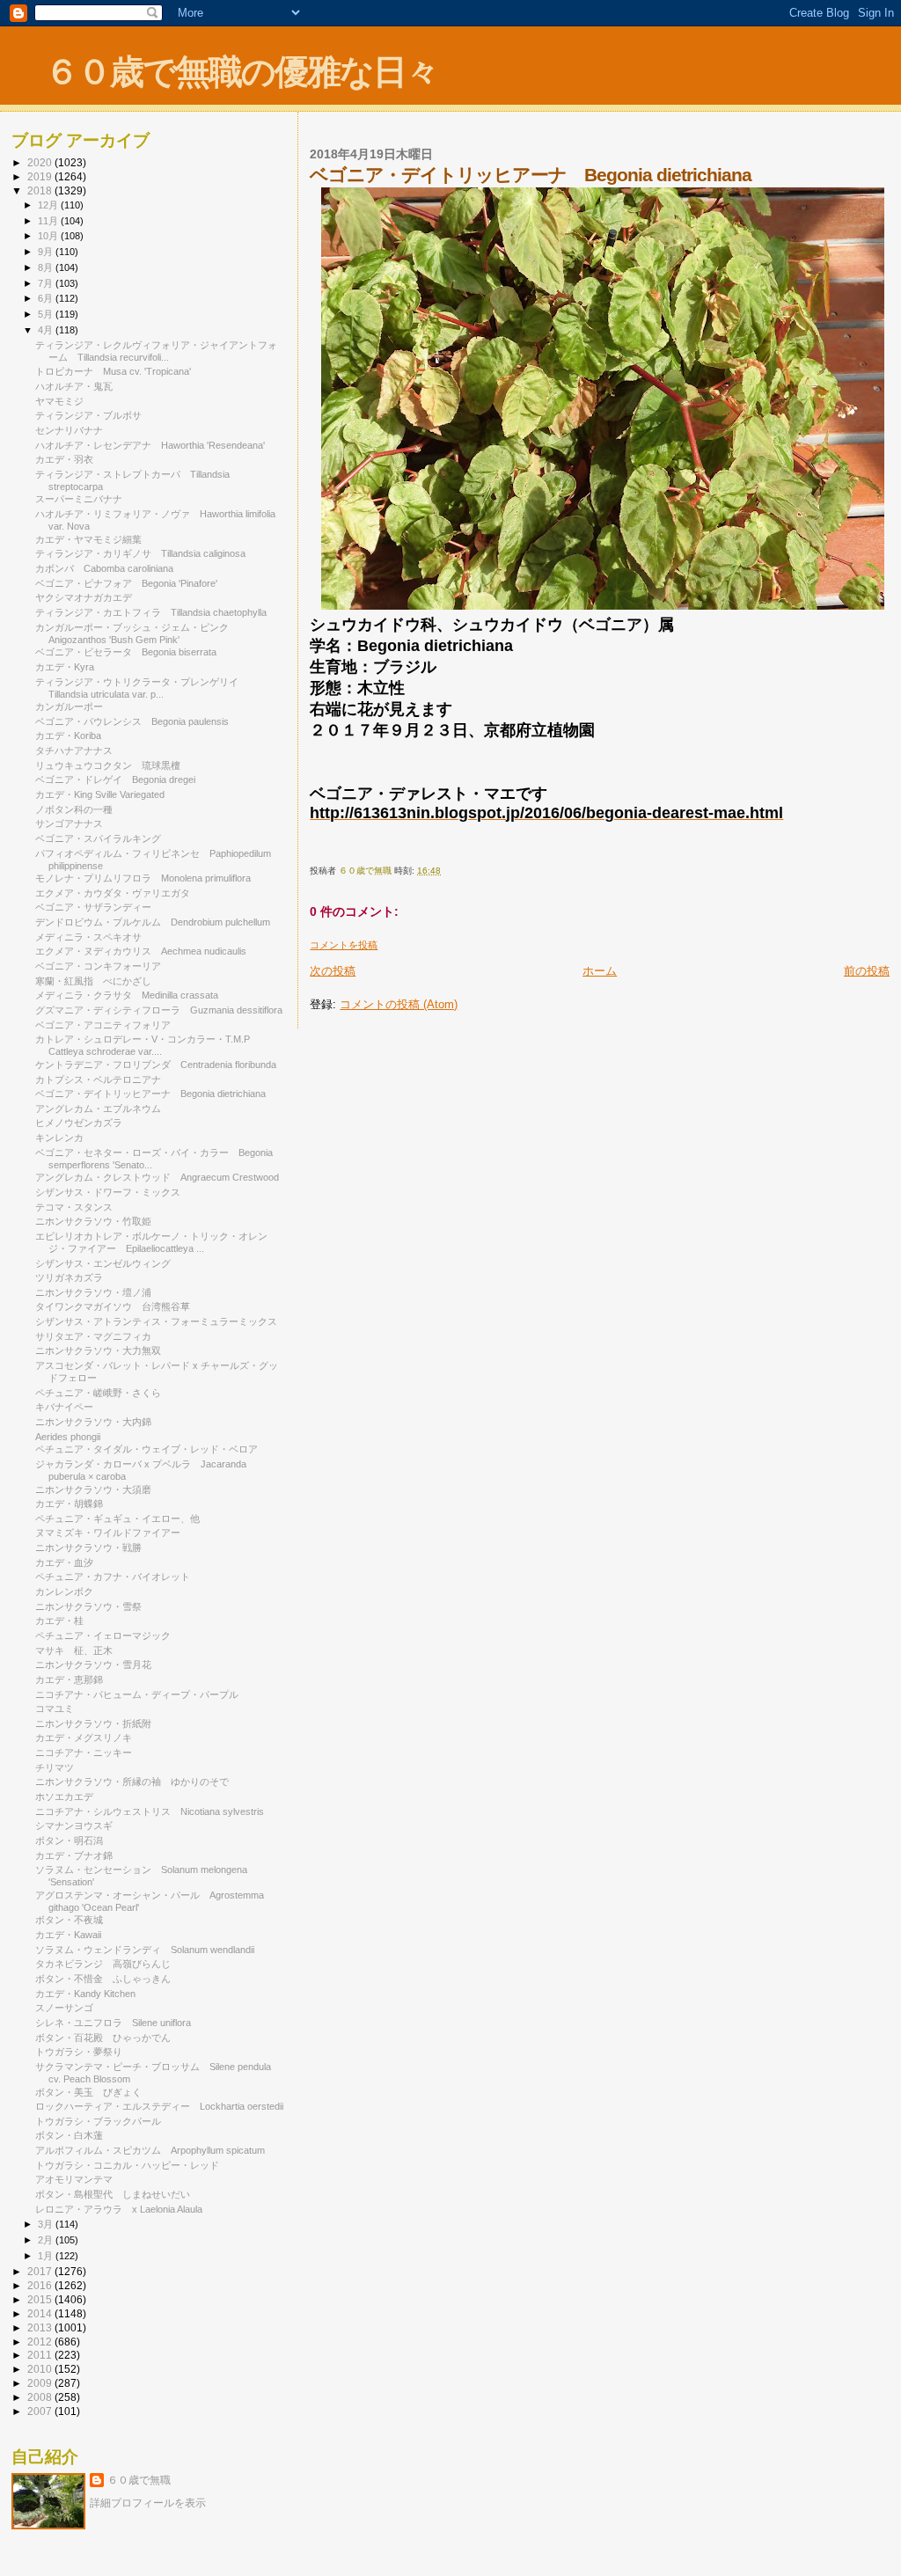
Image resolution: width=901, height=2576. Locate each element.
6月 (47, 298)
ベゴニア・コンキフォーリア (98, 966)
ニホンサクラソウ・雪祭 (88, 1606)
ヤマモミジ (59, 401)
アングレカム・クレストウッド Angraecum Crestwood (157, 1177)
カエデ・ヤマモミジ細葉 (93, 539)
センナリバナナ (69, 430)
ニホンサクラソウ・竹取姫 (93, 1221)
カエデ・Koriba (68, 735)
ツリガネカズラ (69, 1277)
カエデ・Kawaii (68, 1935)
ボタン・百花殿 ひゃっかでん (103, 2038)
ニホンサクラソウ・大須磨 (93, 1489)
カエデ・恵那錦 (69, 1680)
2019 (41, 176)
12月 (49, 205)
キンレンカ (59, 1138)
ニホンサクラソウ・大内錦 (93, 1422)
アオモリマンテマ (79, 2179)
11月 (49, 221)
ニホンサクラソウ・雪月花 (93, 1665)
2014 (41, 2313)
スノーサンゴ (69, 2008)
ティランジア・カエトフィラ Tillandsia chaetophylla (151, 612)
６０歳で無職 (139, 2480)
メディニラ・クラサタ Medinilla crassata (127, 995)
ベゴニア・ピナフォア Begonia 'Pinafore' (126, 583)
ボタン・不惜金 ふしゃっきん (103, 1979)
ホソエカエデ (64, 1797)
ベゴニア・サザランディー (98, 907)
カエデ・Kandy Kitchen (85, 1994)
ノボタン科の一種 (74, 809)
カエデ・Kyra (65, 667)
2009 (41, 2383)
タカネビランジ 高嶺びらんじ (103, 1964)
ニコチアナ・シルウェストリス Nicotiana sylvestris (150, 1811)
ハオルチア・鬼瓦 (74, 386)
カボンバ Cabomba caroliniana (104, 568)
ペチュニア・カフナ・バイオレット (117, 1577)
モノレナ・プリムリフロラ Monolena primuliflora (143, 878)
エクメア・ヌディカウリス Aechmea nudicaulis (141, 951)
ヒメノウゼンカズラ (79, 1123)
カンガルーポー (69, 706)
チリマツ (59, 1767)
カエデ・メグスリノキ (84, 1738)
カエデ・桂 (59, 1621)
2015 (41, 2299)
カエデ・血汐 (64, 1562)
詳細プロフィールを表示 (148, 2503)
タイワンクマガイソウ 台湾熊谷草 (113, 1306)
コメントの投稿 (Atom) (399, 1004)
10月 (49, 236)
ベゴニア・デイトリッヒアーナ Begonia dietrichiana (150, 1094)
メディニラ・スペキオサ (88, 937)
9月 (47, 252)
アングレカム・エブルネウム (98, 1109)
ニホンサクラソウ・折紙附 (93, 1723)
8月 (47, 267)
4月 (47, 330)
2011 (41, 2355)
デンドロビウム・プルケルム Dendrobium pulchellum (153, 922)
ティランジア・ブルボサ (88, 415)
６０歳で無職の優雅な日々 (242, 72)
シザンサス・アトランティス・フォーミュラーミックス (156, 1321)
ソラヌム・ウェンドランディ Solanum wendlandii (145, 1950)
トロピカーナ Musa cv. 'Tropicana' (113, 371)
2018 (41, 190)
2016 (41, 2285)
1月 (47, 2256)
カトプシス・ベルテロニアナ (98, 1079)
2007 (41, 2411)
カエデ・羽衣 (69, 459)
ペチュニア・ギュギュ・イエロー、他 (117, 1519)
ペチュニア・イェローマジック (103, 1636)
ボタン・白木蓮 (74, 2135)
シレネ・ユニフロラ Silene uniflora (113, 2023)
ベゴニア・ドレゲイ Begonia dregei (115, 779)
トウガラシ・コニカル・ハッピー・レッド (132, 2165)
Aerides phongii (68, 1437)
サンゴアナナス (69, 823)
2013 (41, 2327)
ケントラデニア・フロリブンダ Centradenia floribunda (156, 1065)
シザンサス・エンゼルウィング (108, 1263)
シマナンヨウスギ (79, 1826)
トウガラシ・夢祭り (79, 2052)
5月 (47, 314)
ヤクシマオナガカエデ (84, 597)
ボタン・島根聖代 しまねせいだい (113, 2194)
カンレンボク (64, 1592)
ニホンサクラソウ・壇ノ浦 (93, 1292)
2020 (41, 162)
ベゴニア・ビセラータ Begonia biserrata (126, 652)
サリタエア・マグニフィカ (93, 1336)
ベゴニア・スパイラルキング (98, 838)
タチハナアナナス (74, 750)
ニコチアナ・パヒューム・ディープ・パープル (142, 1694)
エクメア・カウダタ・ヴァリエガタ (113, 893)
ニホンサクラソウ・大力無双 (98, 1350)
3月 (47, 2224)
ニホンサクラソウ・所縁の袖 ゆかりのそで (132, 1782)
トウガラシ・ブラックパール (103, 2121)
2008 (41, 2397)
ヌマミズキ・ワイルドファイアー (108, 1533)
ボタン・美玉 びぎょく (88, 2092)
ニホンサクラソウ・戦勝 (88, 1548)
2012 (41, 2342)
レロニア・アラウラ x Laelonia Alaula (119, 2209)
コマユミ (55, 1709)
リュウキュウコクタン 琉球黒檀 (108, 765)
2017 (41, 2271)
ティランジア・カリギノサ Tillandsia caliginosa (140, 553)
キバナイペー (64, 1407)
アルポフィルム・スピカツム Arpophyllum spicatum (150, 2150)
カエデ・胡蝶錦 (69, 1504)
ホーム (600, 971)
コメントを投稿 (344, 945)
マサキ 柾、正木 (74, 1650)
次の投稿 (333, 971)
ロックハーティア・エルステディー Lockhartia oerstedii (159, 2106)
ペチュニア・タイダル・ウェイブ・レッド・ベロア (151, 1449)
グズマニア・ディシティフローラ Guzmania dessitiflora (159, 1010)
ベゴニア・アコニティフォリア (103, 1025)
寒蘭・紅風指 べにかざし (93, 981)
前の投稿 (867, 971)
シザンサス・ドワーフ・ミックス (108, 1192)
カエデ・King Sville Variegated (100, 794)
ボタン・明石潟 (69, 1841)
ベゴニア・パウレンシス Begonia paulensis (132, 721)
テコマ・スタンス (74, 1207)
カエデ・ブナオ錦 (74, 1855)
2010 (41, 2369)
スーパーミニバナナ (84, 499)
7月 (47, 283)
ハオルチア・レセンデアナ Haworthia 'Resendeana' (150, 445)
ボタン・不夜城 (69, 1920)
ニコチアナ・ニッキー (88, 1753)
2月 (47, 2240)
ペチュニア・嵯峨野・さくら (98, 1393)
